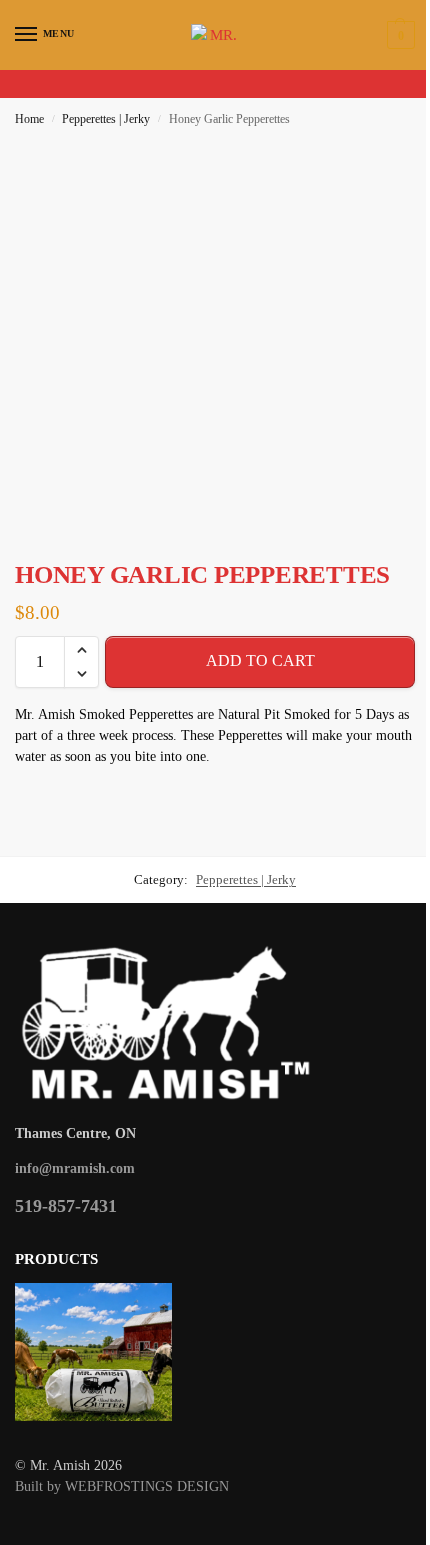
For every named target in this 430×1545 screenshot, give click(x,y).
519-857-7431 (66, 1206)
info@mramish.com (75, 1168)
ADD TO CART (260, 660)
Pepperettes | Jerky (106, 119)
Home (29, 119)
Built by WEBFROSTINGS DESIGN (122, 1486)
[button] (398, 35)
